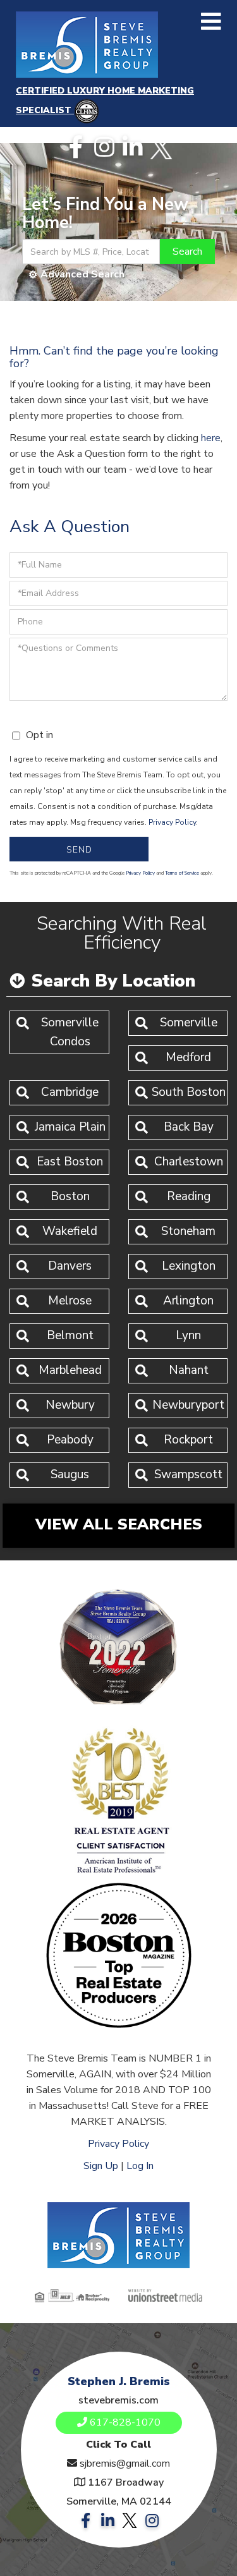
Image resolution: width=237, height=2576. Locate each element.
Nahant (189, 1370)
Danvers (70, 1266)
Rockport (188, 1440)
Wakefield (70, 1231)
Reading (189, 1196)
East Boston (70, 1162)
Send (79, 850)
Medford (188, 1057)
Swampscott (188, 1474)
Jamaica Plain (70, 1127)
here (211, 438)
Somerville (189, 1023)
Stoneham (188, 1231)
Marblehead (70, 1370)
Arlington (188, 1301)
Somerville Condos (70, 1032)
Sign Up (101, 2166)
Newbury (70, 1405)
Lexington (189, 1266)
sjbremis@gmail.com (125, 2464)
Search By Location (113, 981)
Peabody (70, 1440)
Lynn (188, 1335)
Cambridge (70, 1092)
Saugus (70, 1474)
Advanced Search (82, 274)
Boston (70, 1196)
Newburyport (188, 1405)
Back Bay (189, 1127)
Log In (140, 2166)
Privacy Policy (172, 822)
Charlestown (189, 1162)
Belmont (70, 1335)
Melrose (70, 1301)
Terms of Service (182, 873)
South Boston (189, 1092)
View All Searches (119, 1524)
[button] (187, 252)
